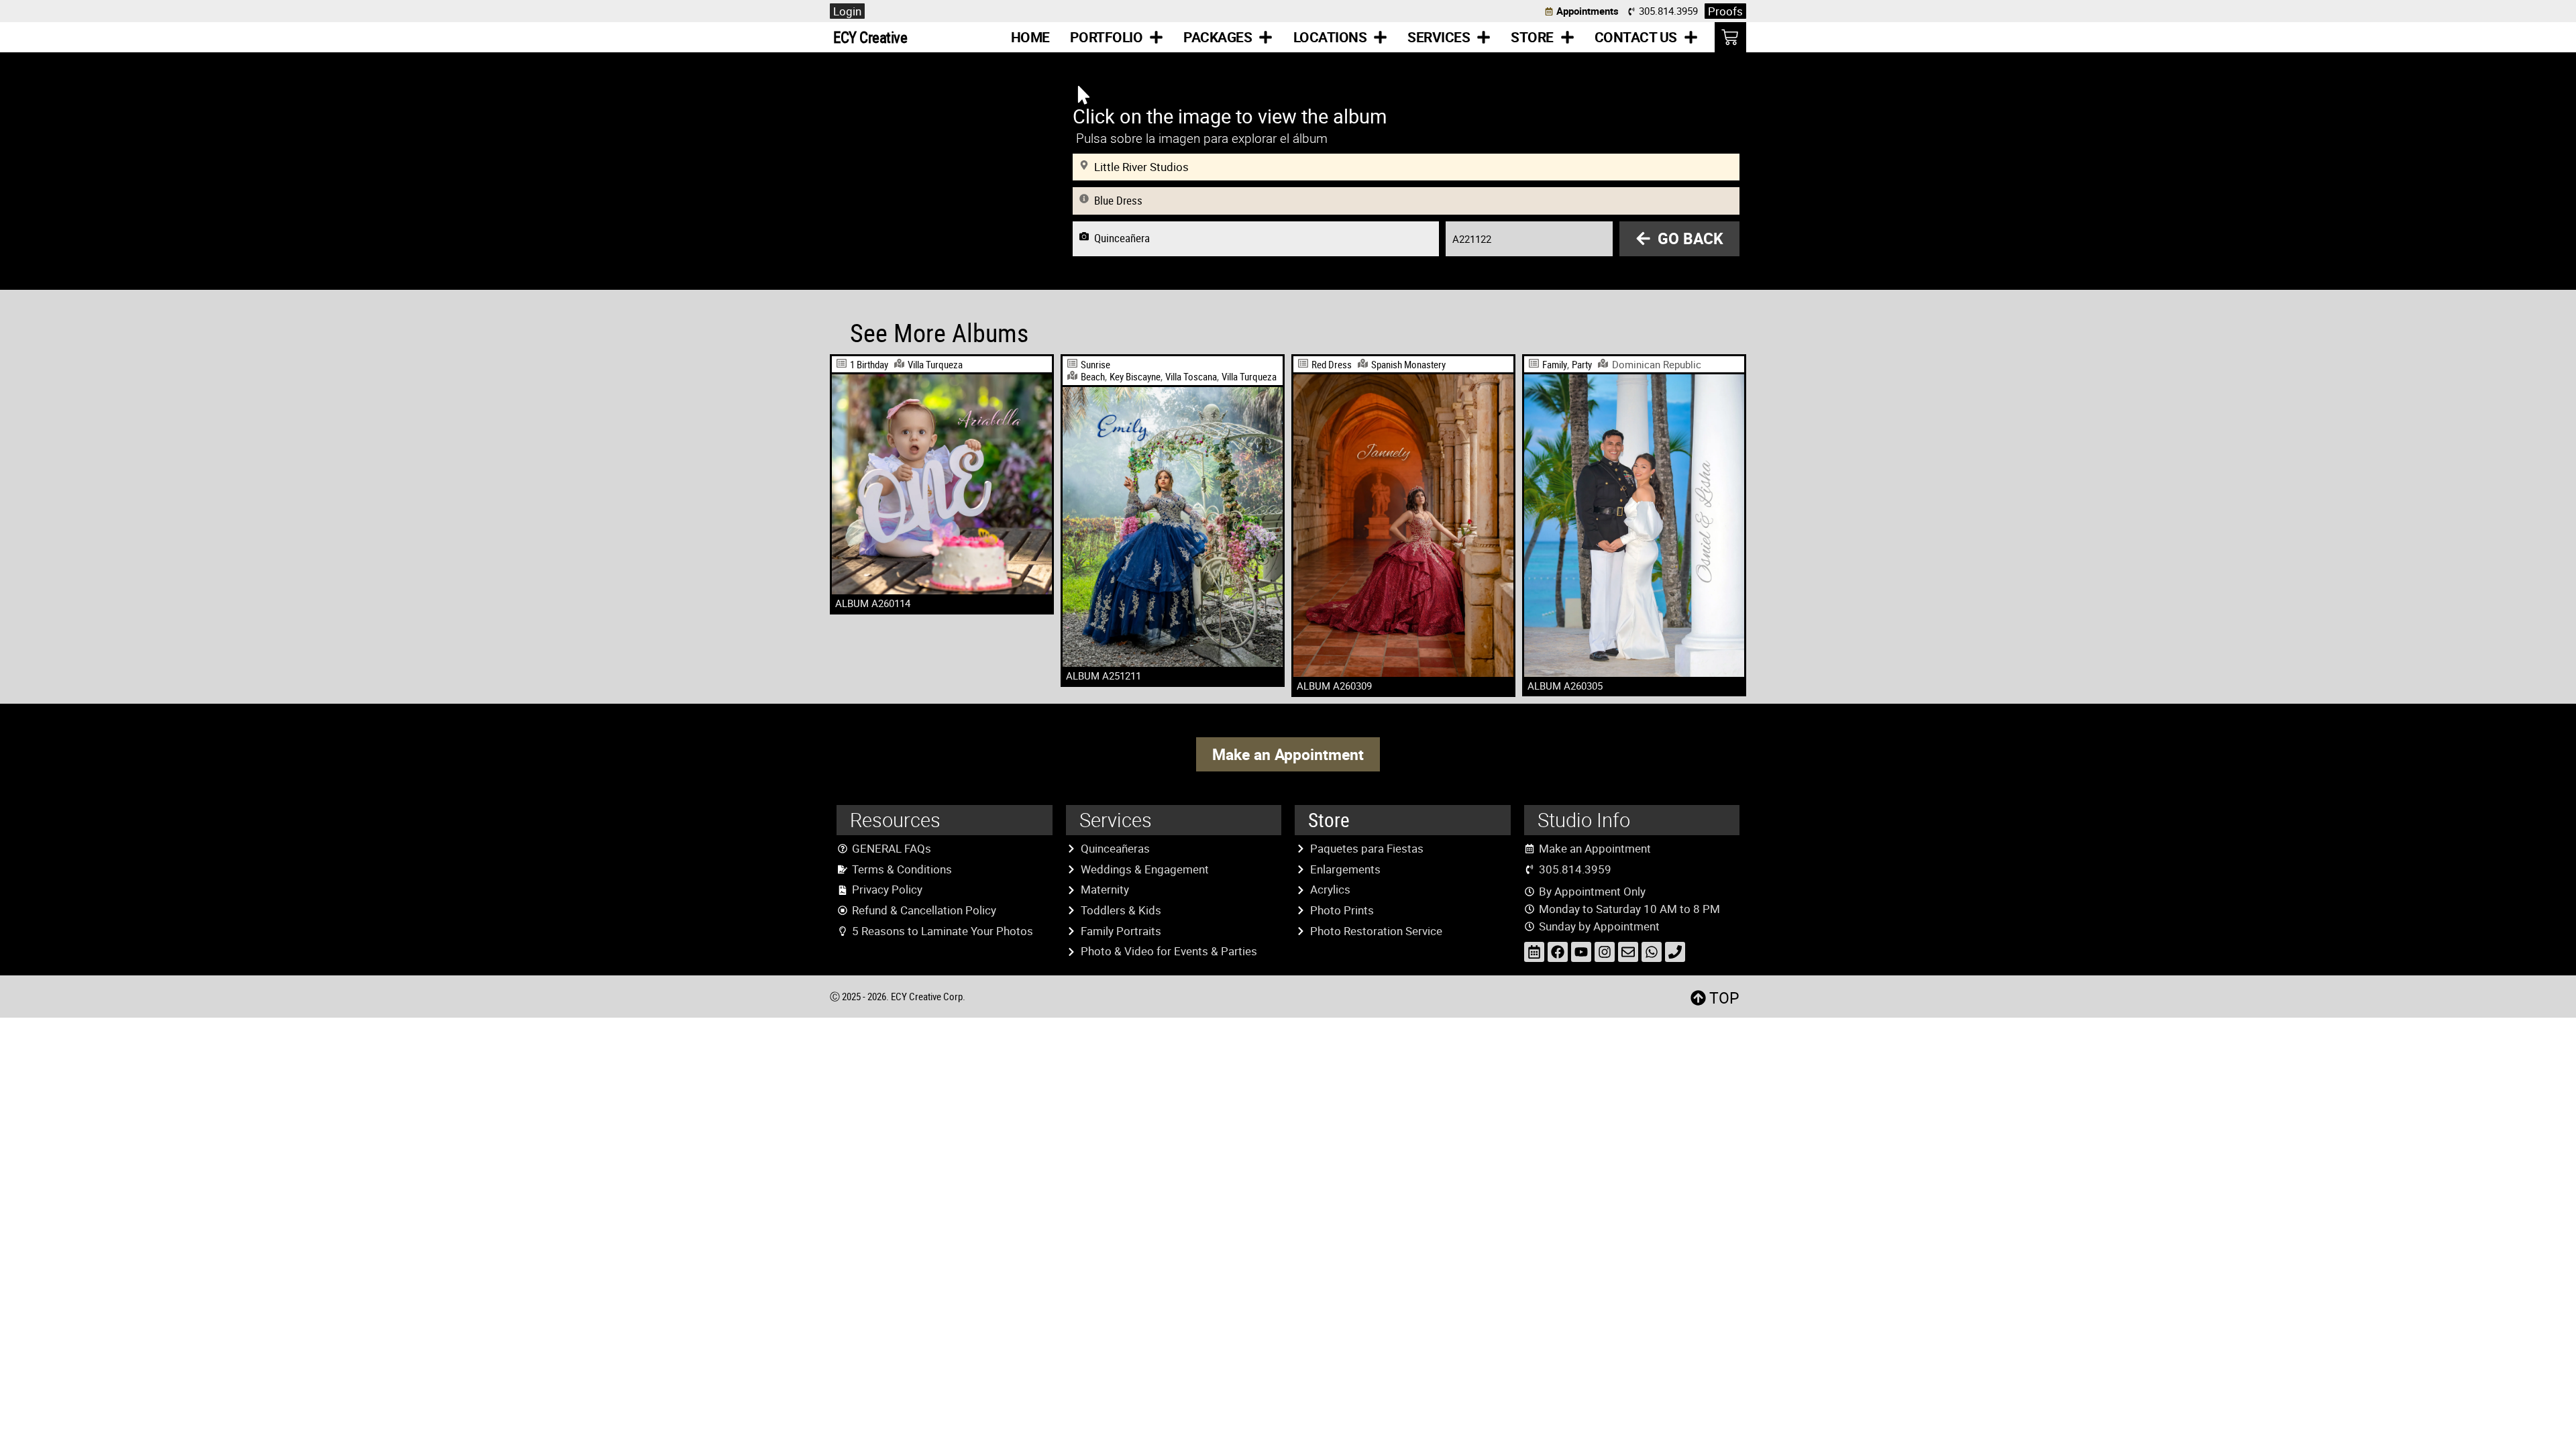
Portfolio (1107, 37)
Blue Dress (1118, 201)
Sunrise (1095, 364)
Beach (1093, 376)
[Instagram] (1605, 952)
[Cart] (1730, 37)
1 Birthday (869, 364)
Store (1532, 37)
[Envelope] (1628, 952)
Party (1582, 364)
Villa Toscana (1191, 376)
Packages (1218, 37)
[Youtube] (1581, 952)
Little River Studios (1141, 167)
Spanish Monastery (1408, 364)
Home (1030, 37)
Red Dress (1332, 364)
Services (1439, 37)
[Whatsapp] (1652, 952)
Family (1555, 364)
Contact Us (1636, 37)
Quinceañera (1122, 238)
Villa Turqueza (935, 364)
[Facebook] (1558, 952)
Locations (1330, 37)
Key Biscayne (1135, 376)
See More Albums (939, 332)
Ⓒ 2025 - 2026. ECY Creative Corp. (898, 996)
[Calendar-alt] (1534, 952)
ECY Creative (870, 37)
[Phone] (1675, 952)
